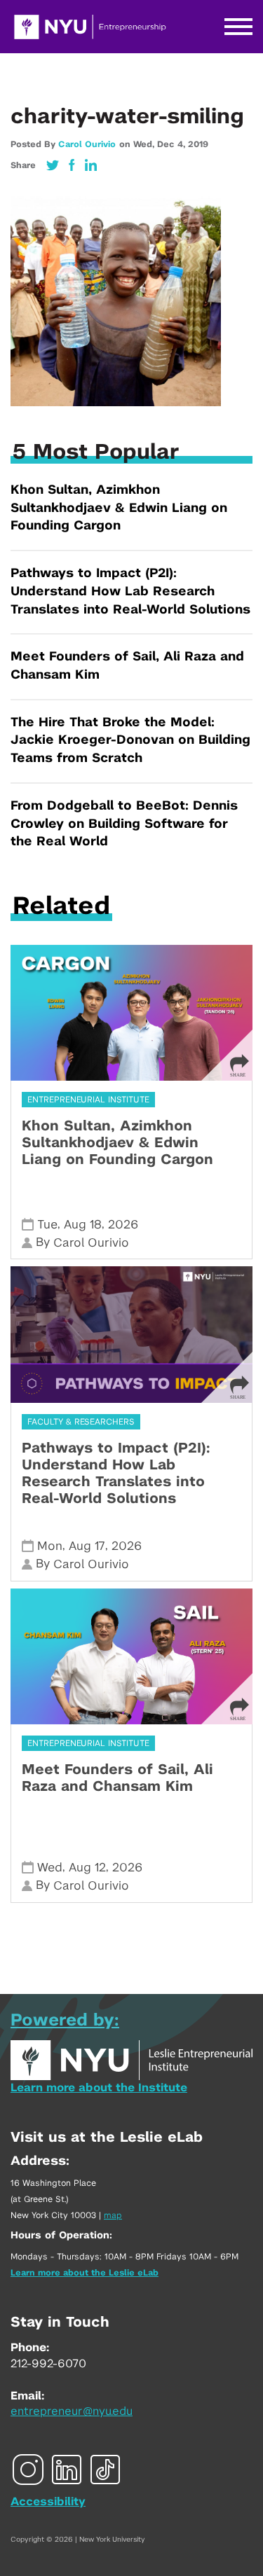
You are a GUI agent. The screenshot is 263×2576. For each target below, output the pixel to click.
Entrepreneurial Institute (88, 1100)
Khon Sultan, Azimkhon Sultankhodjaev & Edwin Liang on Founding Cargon (119, 508)
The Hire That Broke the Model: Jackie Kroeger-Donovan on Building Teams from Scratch (130, 741)
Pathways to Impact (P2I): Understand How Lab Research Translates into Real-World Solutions (130, 591)
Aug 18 (83, 1225)
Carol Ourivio (87, 144)
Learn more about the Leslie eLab (85, 2273)
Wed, (145, 144)
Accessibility (48, 2502)
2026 (123, 1225)
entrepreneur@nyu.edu (72, 2411)
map (113, 2215)
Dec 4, (173, 144)
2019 (198, 144)
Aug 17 (87, 1546)
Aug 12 (87, 1868)
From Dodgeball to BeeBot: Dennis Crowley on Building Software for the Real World (124, 824)
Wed (50, 1868)
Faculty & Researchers (81, 1422)
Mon (50, 1546)
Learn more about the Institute (99, 2088)
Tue (47, 1225)
